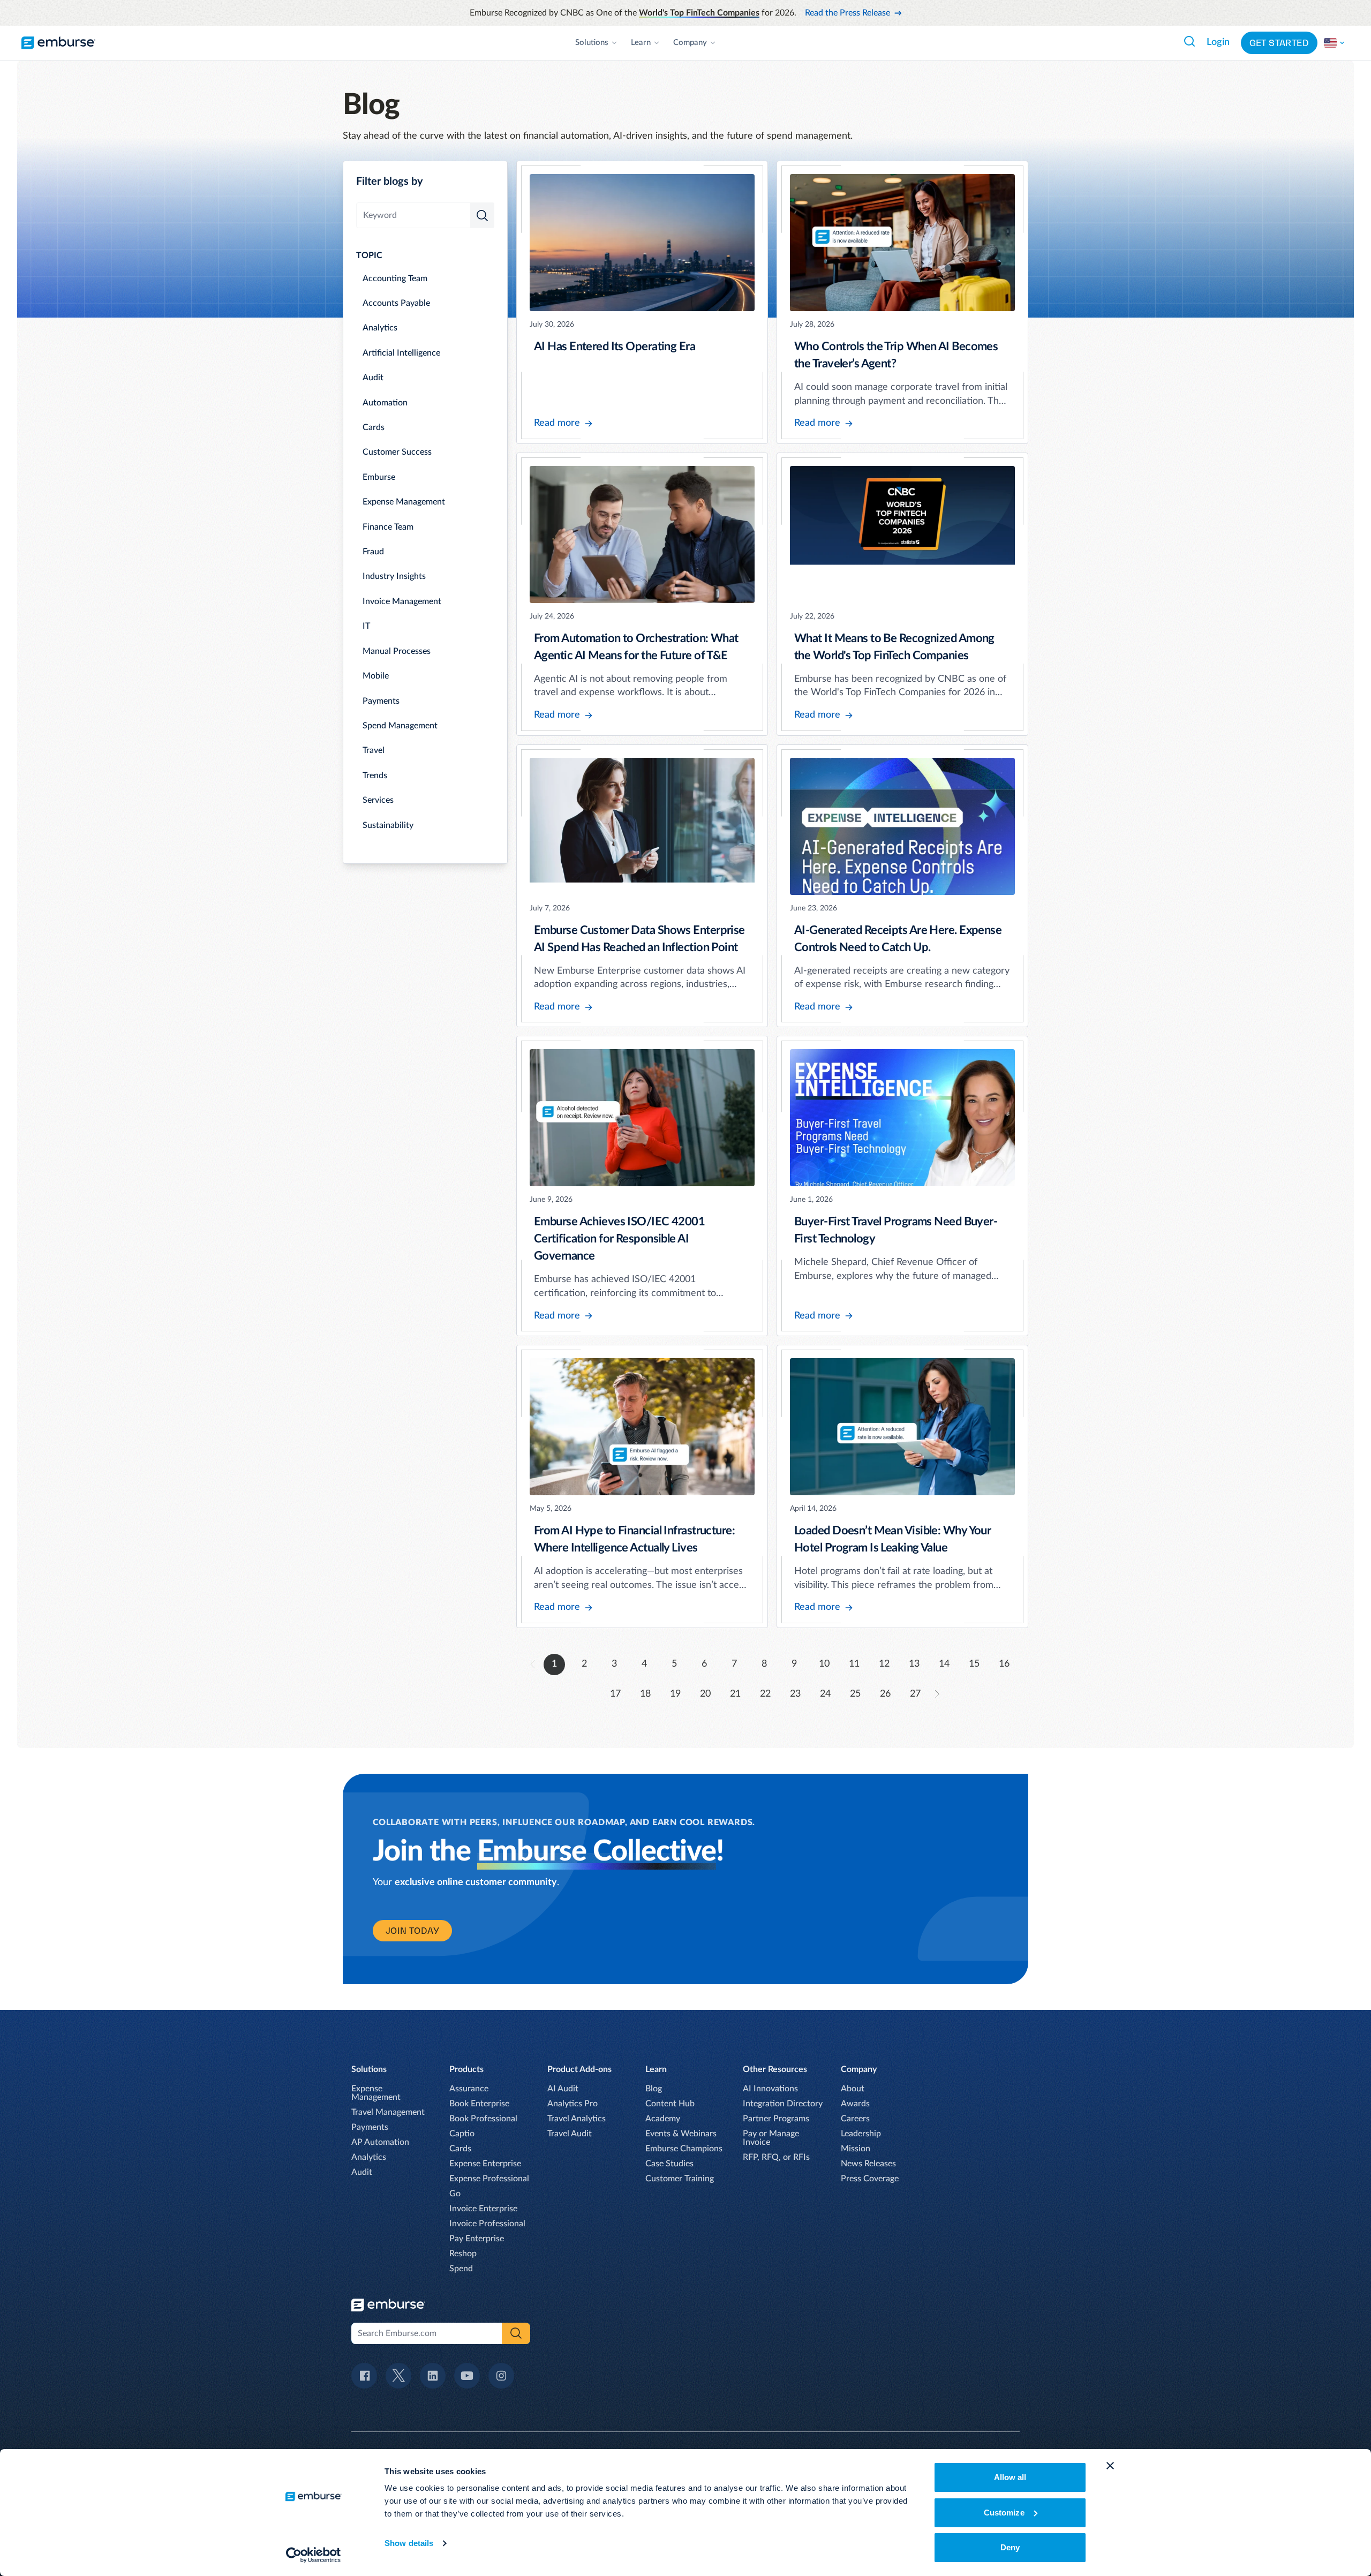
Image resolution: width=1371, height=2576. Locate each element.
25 (855, 1694)
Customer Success (397, 452)
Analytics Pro (572, 2104)
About (853, 2089)
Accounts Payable (396, 303)
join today (412, 1931)
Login (1218, 42)
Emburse (379, 477)
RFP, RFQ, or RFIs (776, 2157)
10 (824, 1664)
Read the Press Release (848, 13)
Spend (461, 2269)
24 (825, 1694)
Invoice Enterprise (483, 2209)
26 (885, 1694)
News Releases (868, 2164)
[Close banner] (1110, 2466)
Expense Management (404, 502)
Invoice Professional (487, 2224)
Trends (375, 775)
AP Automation (380, 2142)
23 (795, 1694)
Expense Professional (489, 2179)
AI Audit (563, 2089)
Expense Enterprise (485, 2164)
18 (645, 1694)
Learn (641, 43)
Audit (373, 378)
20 (705, 1694)
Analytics (380, 328)
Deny (1010, 2547)
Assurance (469, 2089)
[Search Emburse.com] (1189, 41)
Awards (855, 2104)
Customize (1004, 2513)
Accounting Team (395, 278)
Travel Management (388, 2112)
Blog (654, 2089)
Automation (385, 403)
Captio (462, 2134)
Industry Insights (394, 576)
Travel (374, 750)
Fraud (373, 552)
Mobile (376, 676)
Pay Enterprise (477, 2239)
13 (914, 1664)
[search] (482, 215)
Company (690, 43)
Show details (409, 2543)
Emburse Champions (684, 2149)
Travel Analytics (577, 2119)
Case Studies (669, 2164)
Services (378, 800)
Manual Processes (397, 651)
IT (366, 626)
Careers (855, 2119)
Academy (663, 2119)
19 (675, 1694)
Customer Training (680, 2179)
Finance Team (388, 527)
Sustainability (388, 825)
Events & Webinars (681, 2134)
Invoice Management (402, 601)
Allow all (1010, 2477)
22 (765, 1694)
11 (854, 1664)
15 (974, 1664)
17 (615, 1694)
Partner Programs (776, 2119)
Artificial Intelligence (401, 353)
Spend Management (400, 726)
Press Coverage (870, 2179)
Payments (381, 701)
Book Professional (483, 2119)
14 (944, 1664)
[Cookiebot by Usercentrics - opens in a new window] (314, 2555)
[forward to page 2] (937, 1694)
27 (915, 1694)
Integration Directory (783, 2104)
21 (735, 1694)
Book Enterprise (479, 2104)
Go (455, 2194)
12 (884, 1664)
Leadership (861, 2134)
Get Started (1279, 43)
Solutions (592, 43)
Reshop (463, 2254)
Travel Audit (570, 2134)
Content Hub (670, 2104)
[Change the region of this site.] (1335, 43)
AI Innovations (770, 2089)
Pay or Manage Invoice (771, 2138)
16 (1004, 1664)
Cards (374, 427)
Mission (856, 2149)
